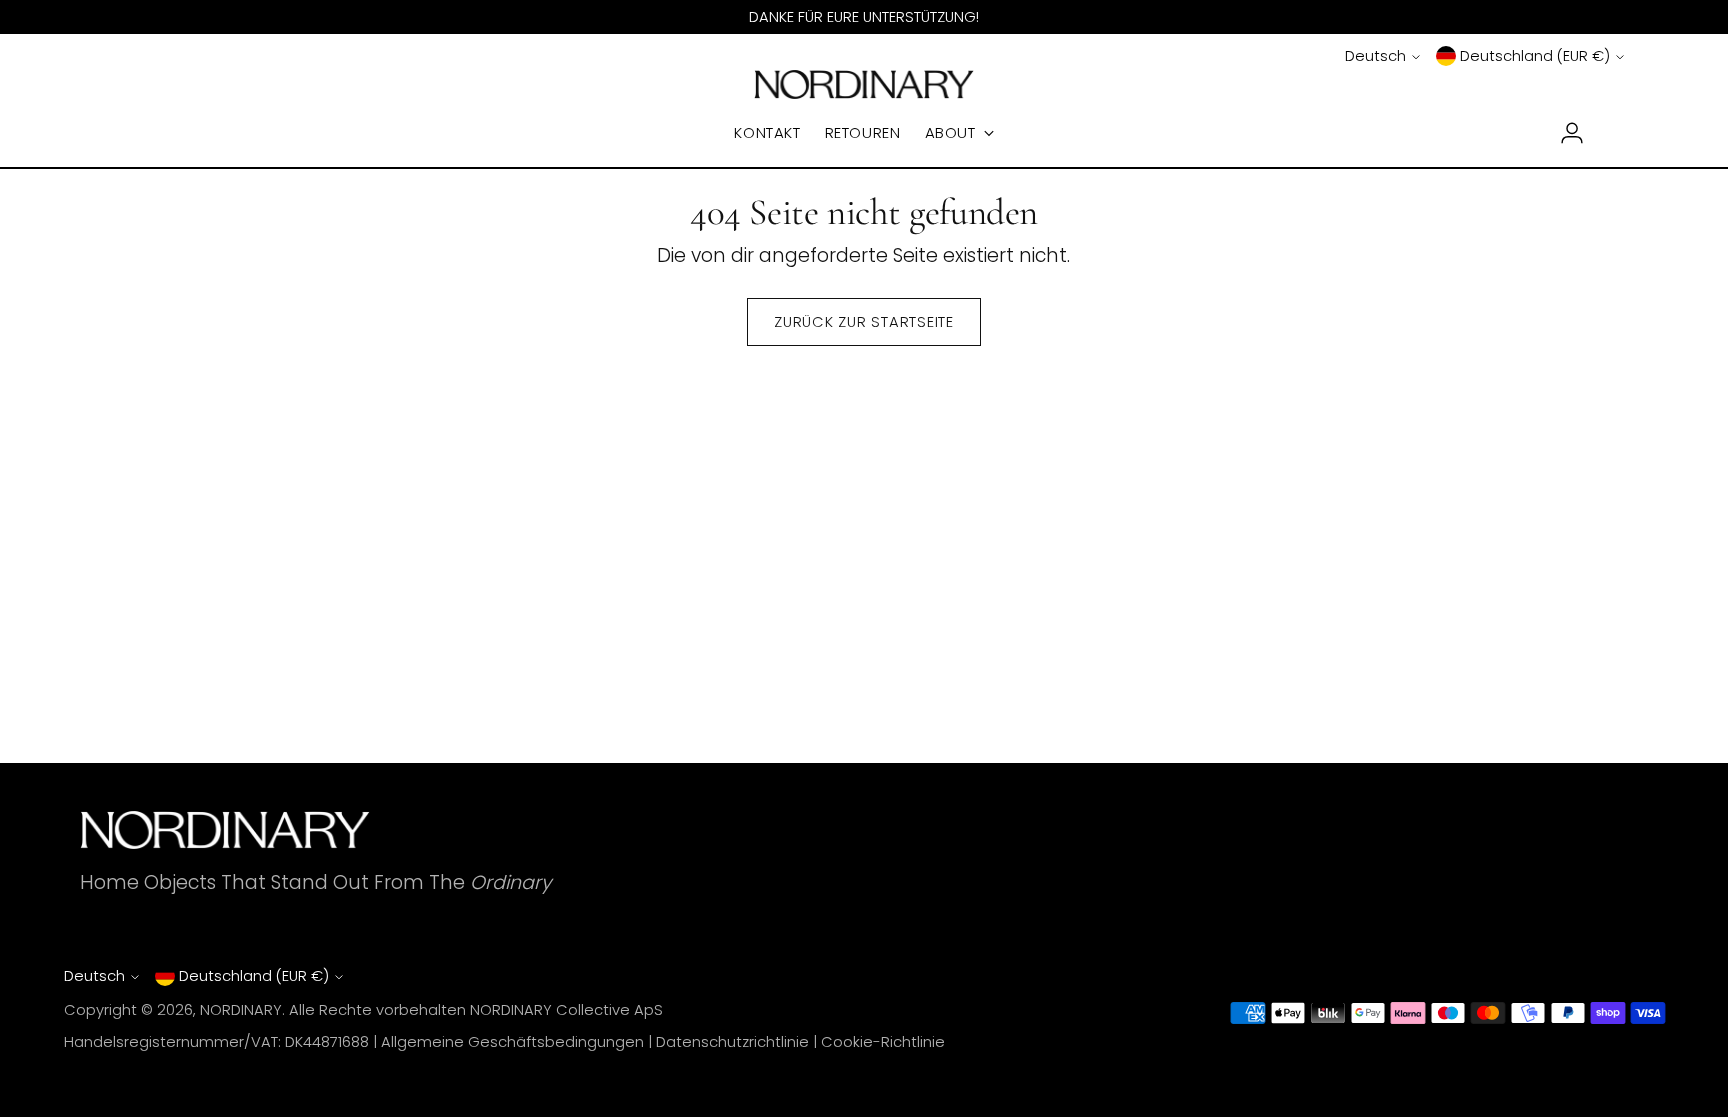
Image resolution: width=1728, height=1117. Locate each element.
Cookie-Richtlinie (883, 1042)
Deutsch (1375, 56)
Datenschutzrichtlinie (732, 1042)
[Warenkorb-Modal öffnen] (1613, 133)
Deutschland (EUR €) (1535, 56)
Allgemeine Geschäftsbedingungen (512, 1042)
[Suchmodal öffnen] (115, 133)
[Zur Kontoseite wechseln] (1564, 133)
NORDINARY (241, 1010)
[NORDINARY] (864, 84)
